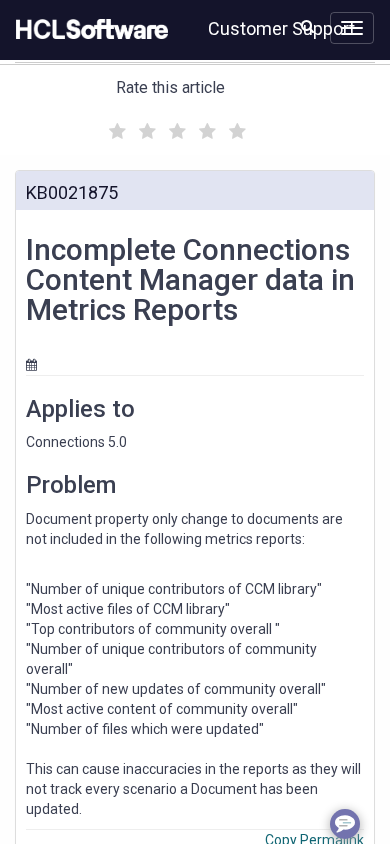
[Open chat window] (345, 824)
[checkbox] (115, 126)
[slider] (175, 128)
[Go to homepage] (88, 30)
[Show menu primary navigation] (352, 28)
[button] (307, 26)
